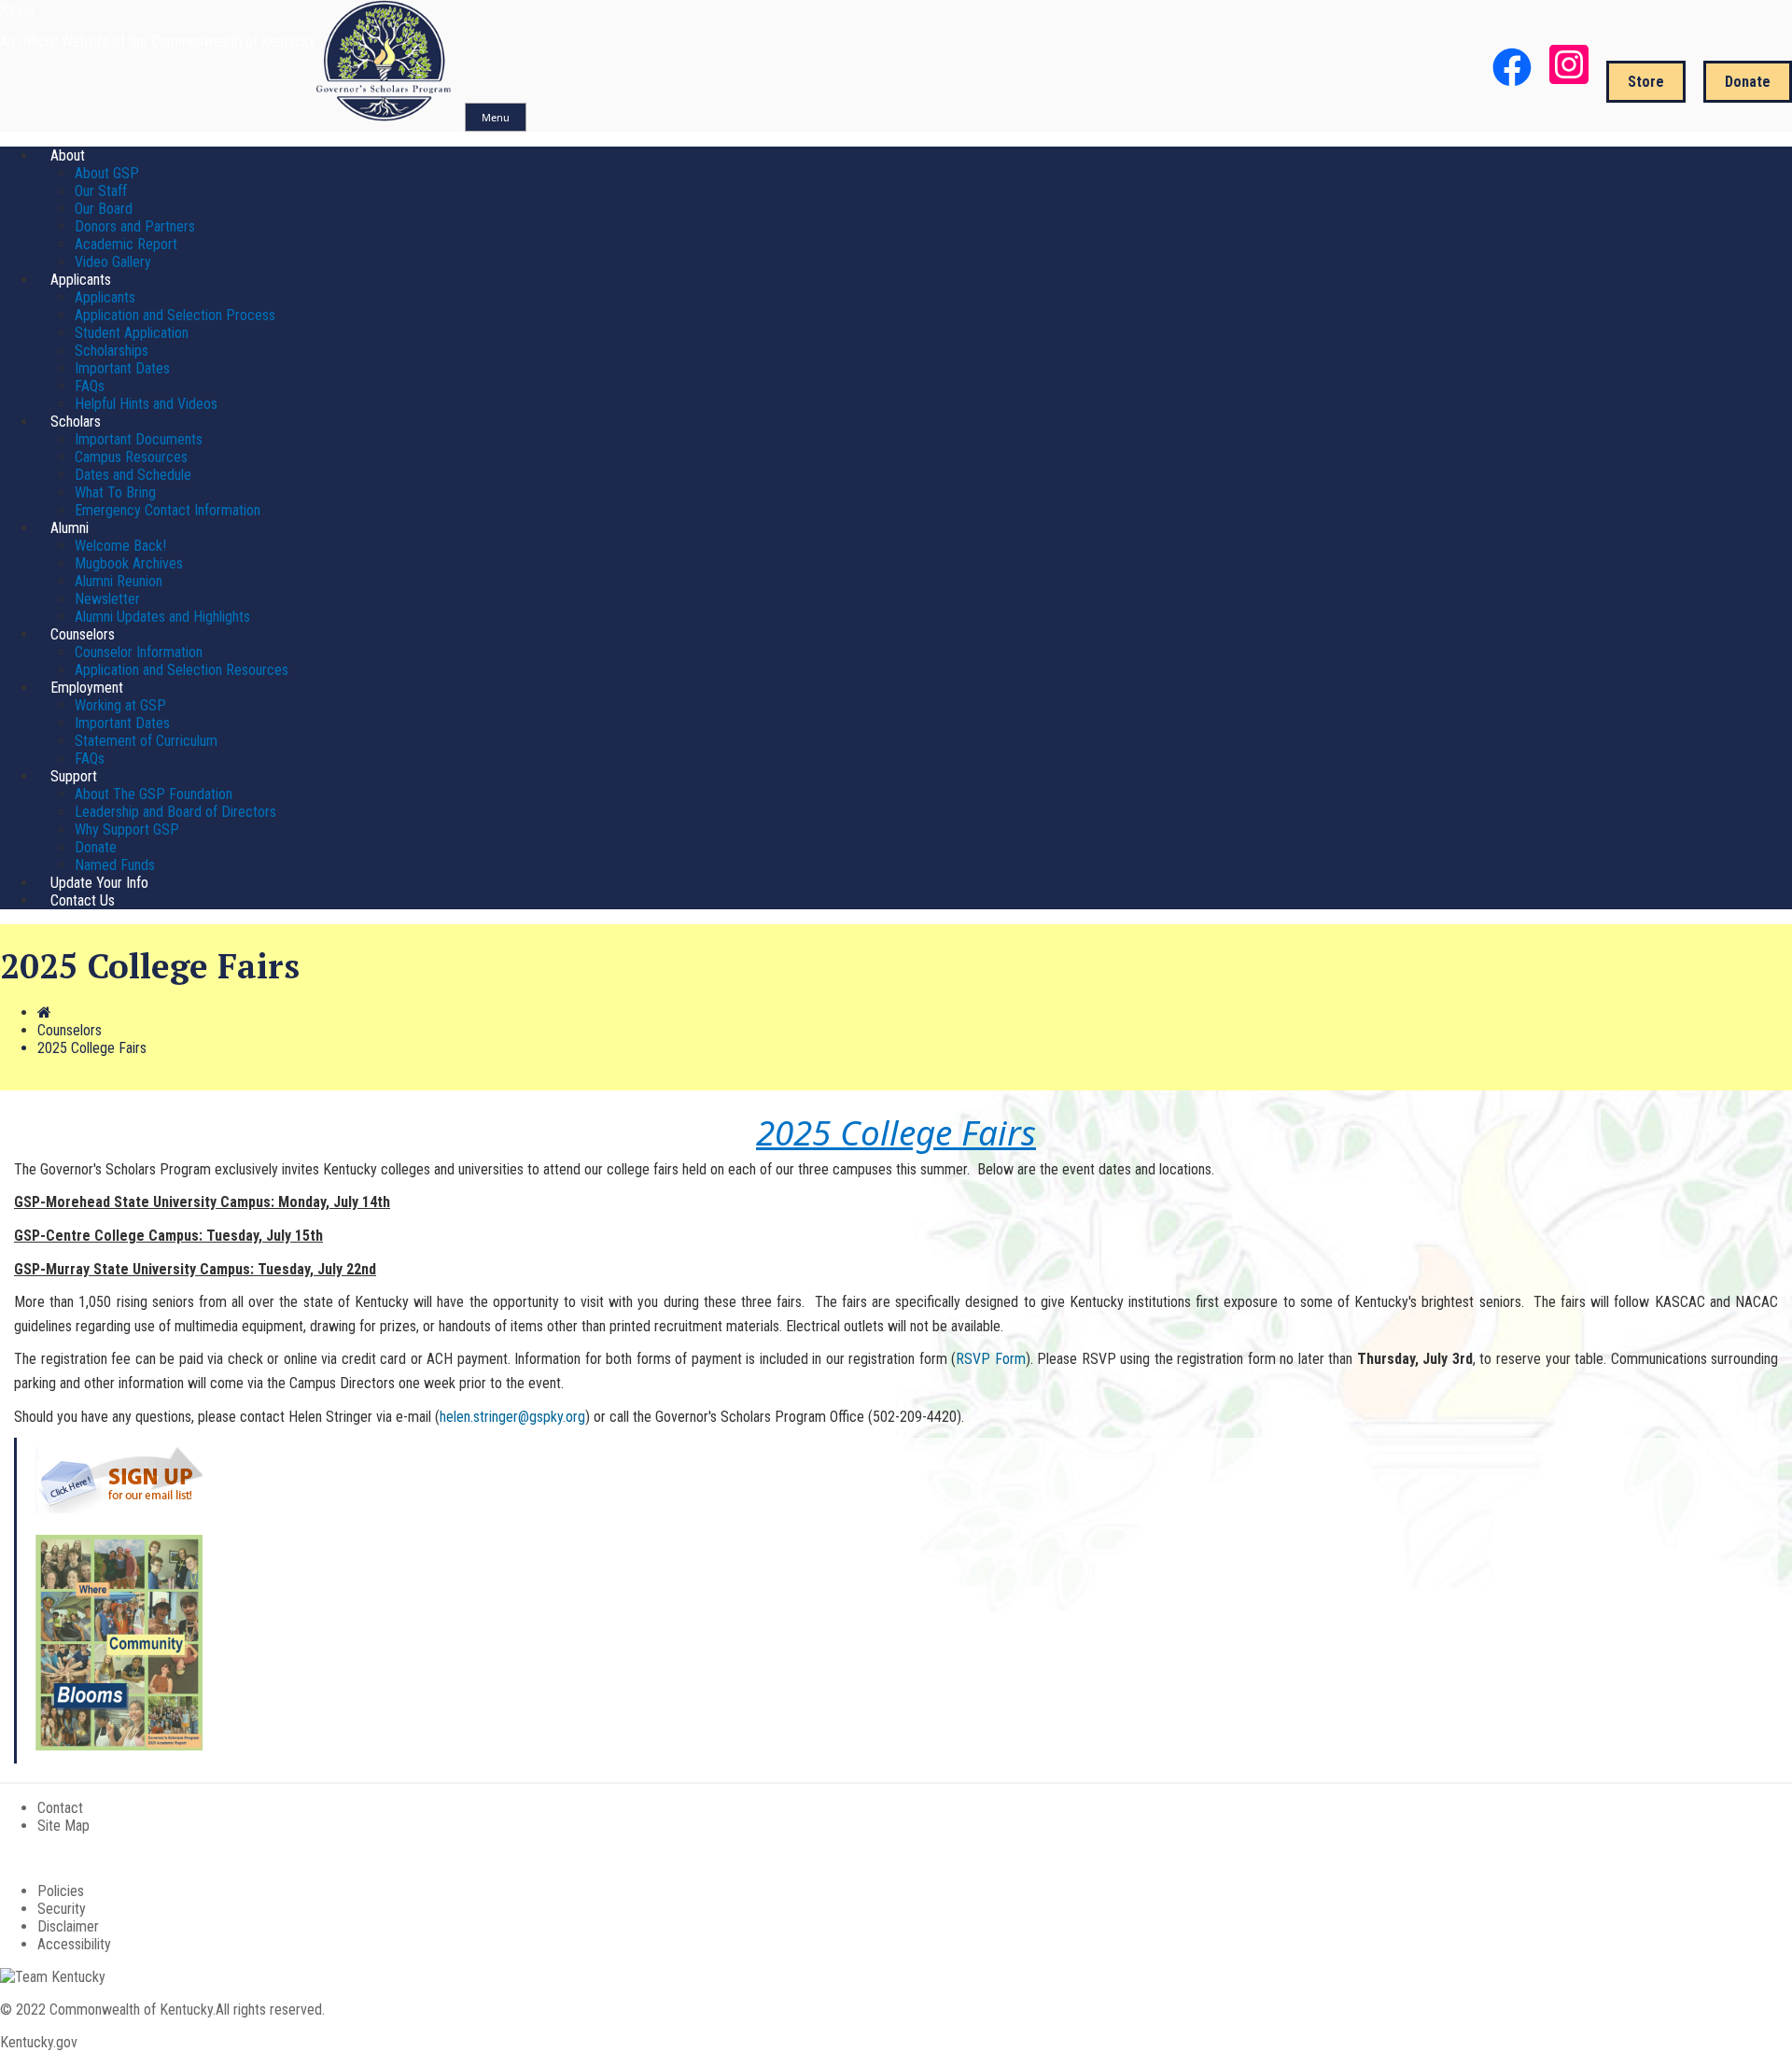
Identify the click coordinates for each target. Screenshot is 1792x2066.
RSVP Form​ (991, 1359)
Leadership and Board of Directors (175, 812)
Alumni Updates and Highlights (162, 617)
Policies (61, 1891)
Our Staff (101, 191)
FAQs (90, 386)
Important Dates (122, 368)
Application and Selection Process (175, 315)
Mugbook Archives (129, 563)
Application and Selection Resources (182, 670)
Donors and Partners (135, 226)
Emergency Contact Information (168, 510)
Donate (1748, 82)
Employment (87, 688)
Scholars (76, 422)
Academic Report (126, 244)
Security (62, 1909)
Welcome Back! (120, 546)
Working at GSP (120, 705)
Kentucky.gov (39, 2042)
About (68, 155)
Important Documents (139, 439)
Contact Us (83, 900)
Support (74, 776)
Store (1646, 82)
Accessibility (74, 1944)
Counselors (83, 634)
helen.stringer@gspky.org (512, 1417)
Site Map (63, 1826)
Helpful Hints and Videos (146, 404)
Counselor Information (139, 652)
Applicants (81, 280)
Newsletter (107, 599)
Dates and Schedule (133, 475)
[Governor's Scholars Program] (385, 116)
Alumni (70, 528)
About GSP (107, 173)
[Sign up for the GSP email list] (119, 1508)
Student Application (132, 333)
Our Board (104, 209)
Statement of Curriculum (146, 741)
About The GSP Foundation (154, 794)
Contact (60, 1808)
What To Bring (115, 492)
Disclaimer (68, 1926)
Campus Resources (131, 457)
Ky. (18, 9)
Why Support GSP (127, 829)
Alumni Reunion (119, 581)
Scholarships (112, 351)
